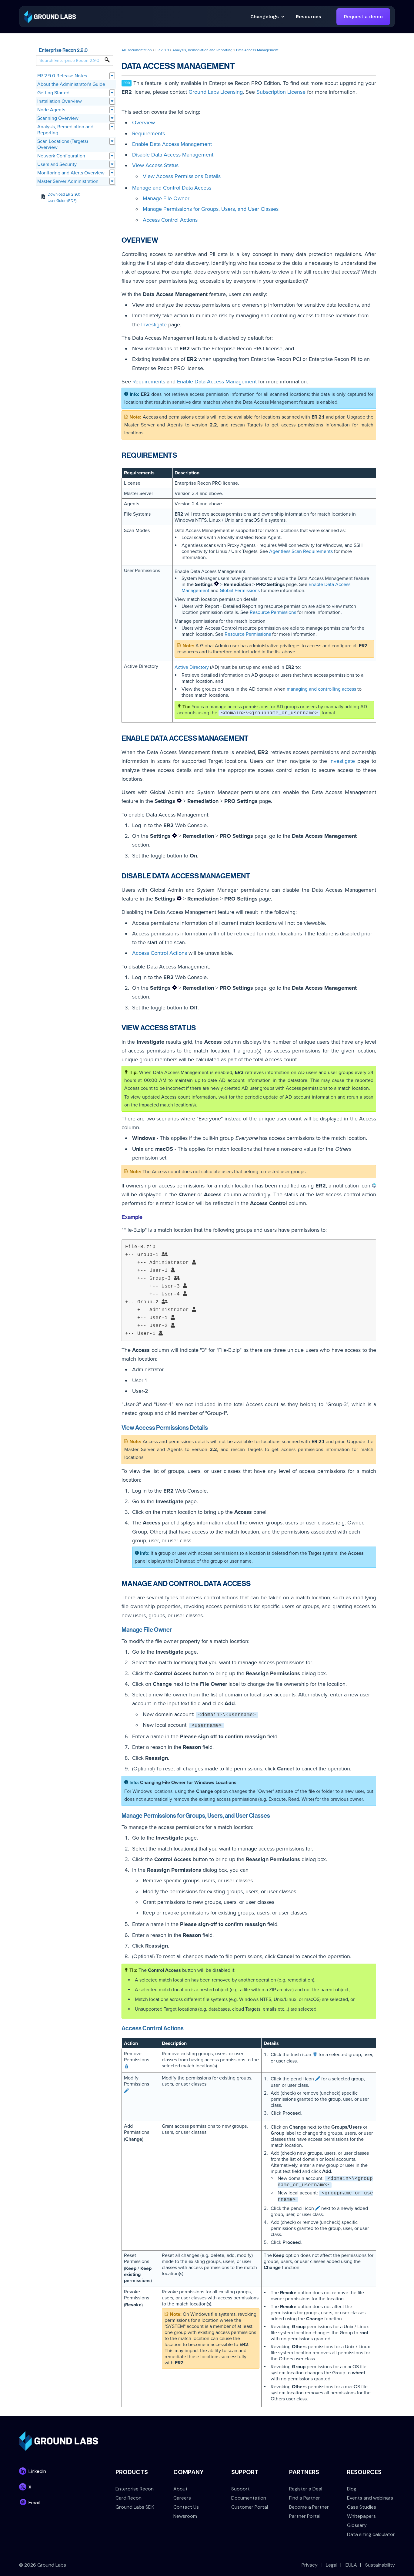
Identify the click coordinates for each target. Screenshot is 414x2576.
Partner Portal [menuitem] (305, 2516)
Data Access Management (257, 50)
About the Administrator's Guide (71, 84)
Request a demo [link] (363, 17)
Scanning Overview (58, 118)
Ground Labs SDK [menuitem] (135, 2507)
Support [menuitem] (240, 2489)
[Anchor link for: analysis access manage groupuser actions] (187, 2028)
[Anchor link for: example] (145, 1217)
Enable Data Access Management (172, 144)
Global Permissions (240, 591)
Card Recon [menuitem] (129, 2498)
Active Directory (192, 667)
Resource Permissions (273, 612)
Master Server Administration (68, 181)
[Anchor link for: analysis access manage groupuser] (273, 1815)
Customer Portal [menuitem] (250, 2507)
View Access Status (155, 165)
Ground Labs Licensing (216, 92)
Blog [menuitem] (352, 2489)
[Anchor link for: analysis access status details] (211, 1427)
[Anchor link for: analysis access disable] (254, 875)
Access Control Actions (170, 220)
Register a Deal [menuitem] (306, 2489)
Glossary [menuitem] (357, 2525)
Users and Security (57, 164)
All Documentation (137, 50)
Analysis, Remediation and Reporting (65, 130)
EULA (351, 2565)
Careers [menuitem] (182, 2498)
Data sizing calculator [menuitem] (371, 2534)
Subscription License (281, 92)
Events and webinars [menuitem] (370, 2498)
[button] (309, 17)
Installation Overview (60, 101)
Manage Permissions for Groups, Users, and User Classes (211, 209)
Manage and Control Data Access (172, 188)
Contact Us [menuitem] (186, 2507)
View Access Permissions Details (182, 176)
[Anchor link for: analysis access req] (181, 455)
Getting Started (53, 93)
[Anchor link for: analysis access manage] (254, 1583)
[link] (50, 16)
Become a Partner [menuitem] (309, 2507)
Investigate (154, 325)
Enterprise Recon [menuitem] (135, 2489)
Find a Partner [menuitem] (305, 2498)
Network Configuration (61, 156)
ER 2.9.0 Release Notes (62, 76)
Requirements (149, 133)
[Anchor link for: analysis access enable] (252, 737)
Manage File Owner (166, 198)
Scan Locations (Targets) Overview (63, 144)
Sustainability (380, 2565)
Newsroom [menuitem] (185, 2516)
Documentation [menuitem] (249, 2498)
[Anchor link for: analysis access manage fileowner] (175, 1629)
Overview (144, 123)
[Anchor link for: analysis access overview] (162, 239)
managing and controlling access (321, 689)
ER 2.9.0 (162, 50)
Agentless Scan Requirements (301, 551)
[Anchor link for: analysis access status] (199, 1027)
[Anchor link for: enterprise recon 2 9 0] (90, 50)
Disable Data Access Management (173, 155)
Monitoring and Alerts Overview (71, 173)
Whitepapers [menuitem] (361, 2516)
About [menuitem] (180, 2489)
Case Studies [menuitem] (362, 2507)
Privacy (310, 2565)
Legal (332, 2565)
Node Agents (51, 110)
